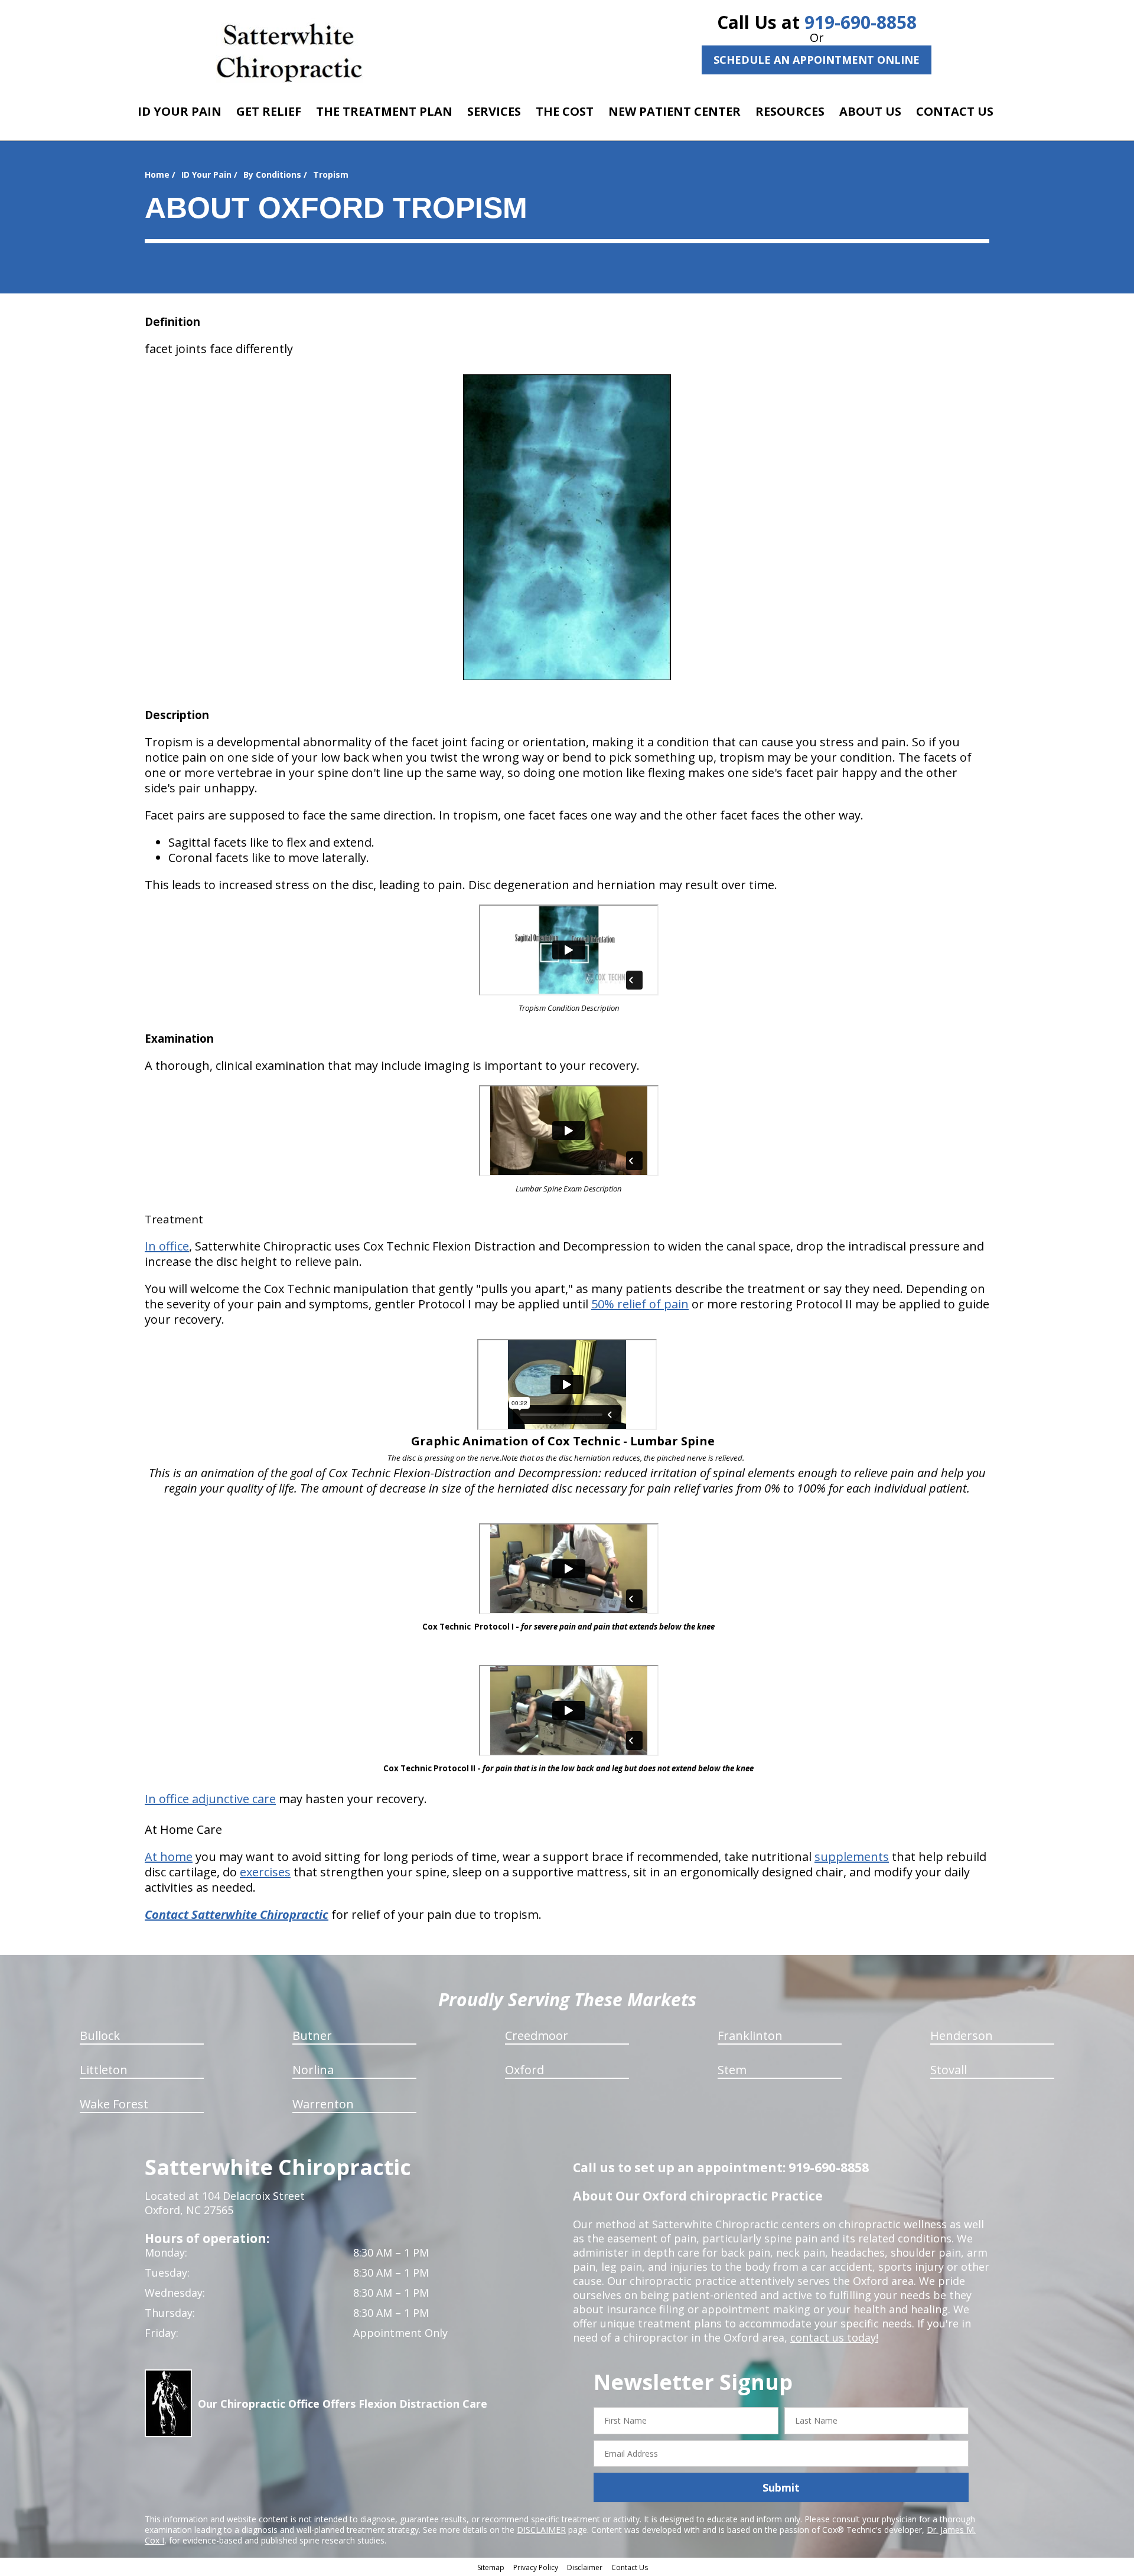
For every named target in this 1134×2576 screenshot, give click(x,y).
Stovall (949, 2070)
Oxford (524, 2070)
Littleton (104, 2070)
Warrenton (323, 2104)
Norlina (313, 2070)
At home (169, 1857)
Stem (732, 2070)
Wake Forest (114, 2104)
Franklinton (750, 2035)
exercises (265, 1872)
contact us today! (834, 2337)
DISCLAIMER (541, 2530)
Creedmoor (537, 2035)
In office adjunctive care (210, 1799)
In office (167, 1246)
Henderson (962, 2035)
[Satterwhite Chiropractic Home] (290, 50)
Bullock (100, 2035)
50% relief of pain (640, 1304)
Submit (781, 2487)
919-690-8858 (861, 22)
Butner (312, 2035)
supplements (852, 1857)
